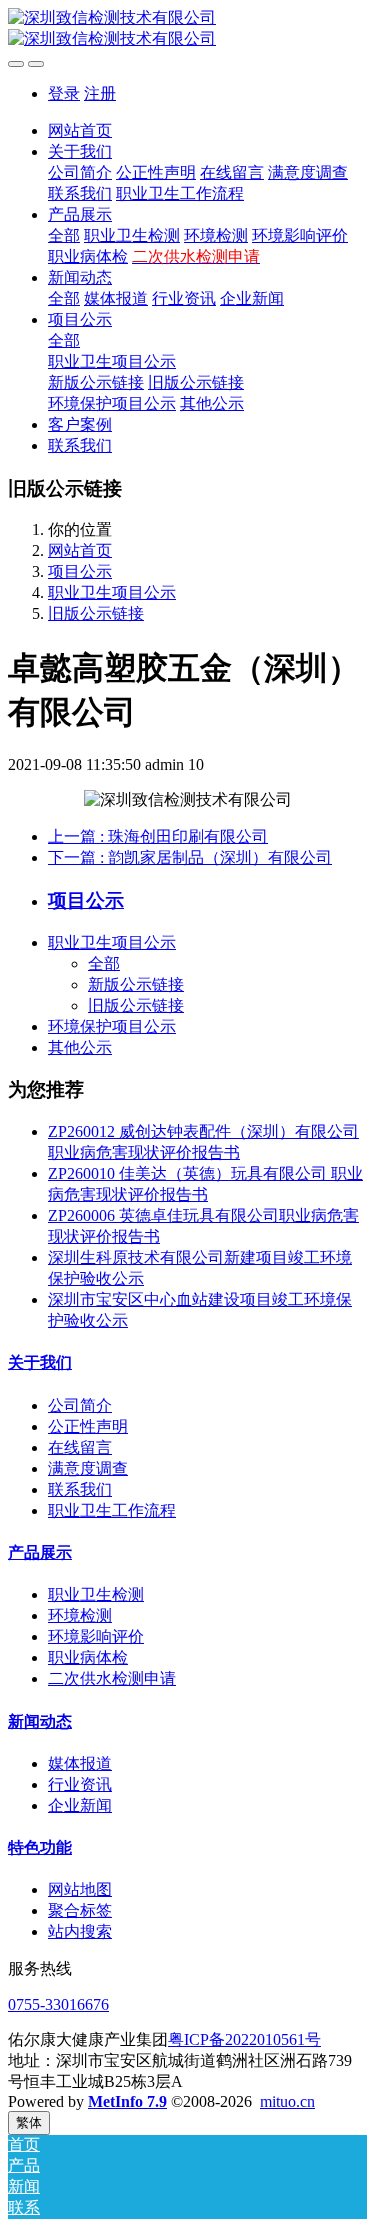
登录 (64, 93)
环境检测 (80, 1615)
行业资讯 (80, 1784)
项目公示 (80, 571)
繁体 (29, 2122)
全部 (64, 235)
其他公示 (80, 1047)
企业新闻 (80, 1805)
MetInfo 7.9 (127, 2101)
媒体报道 (80, 1763)
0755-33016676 (58, 2004)
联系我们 (80, 1489)
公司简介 (80, 1405)
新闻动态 (40, 1721)
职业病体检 (88, 1657)
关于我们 (40, 1362)
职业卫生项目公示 (112, 592)
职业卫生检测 (96, 1594)
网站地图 (80, 1889)
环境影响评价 (96, 1636)
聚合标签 (80, 1910)
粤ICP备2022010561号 (244, 2039)
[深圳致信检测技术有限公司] (187, 29)
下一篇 (190, 857)
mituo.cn (287, 2101)
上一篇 (158, 836)
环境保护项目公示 (112, 1026)
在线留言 (80, 1447)
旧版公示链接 (96, 613)
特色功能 (40, 1847)
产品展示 (40, 1552)
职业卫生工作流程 (112, 1510)
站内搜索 (80, 1931)
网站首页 (80, 130)
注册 (100, 93)
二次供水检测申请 (112, 1678)
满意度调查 (88, 1468)
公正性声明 (88, 1426)
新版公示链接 (136, 984)
